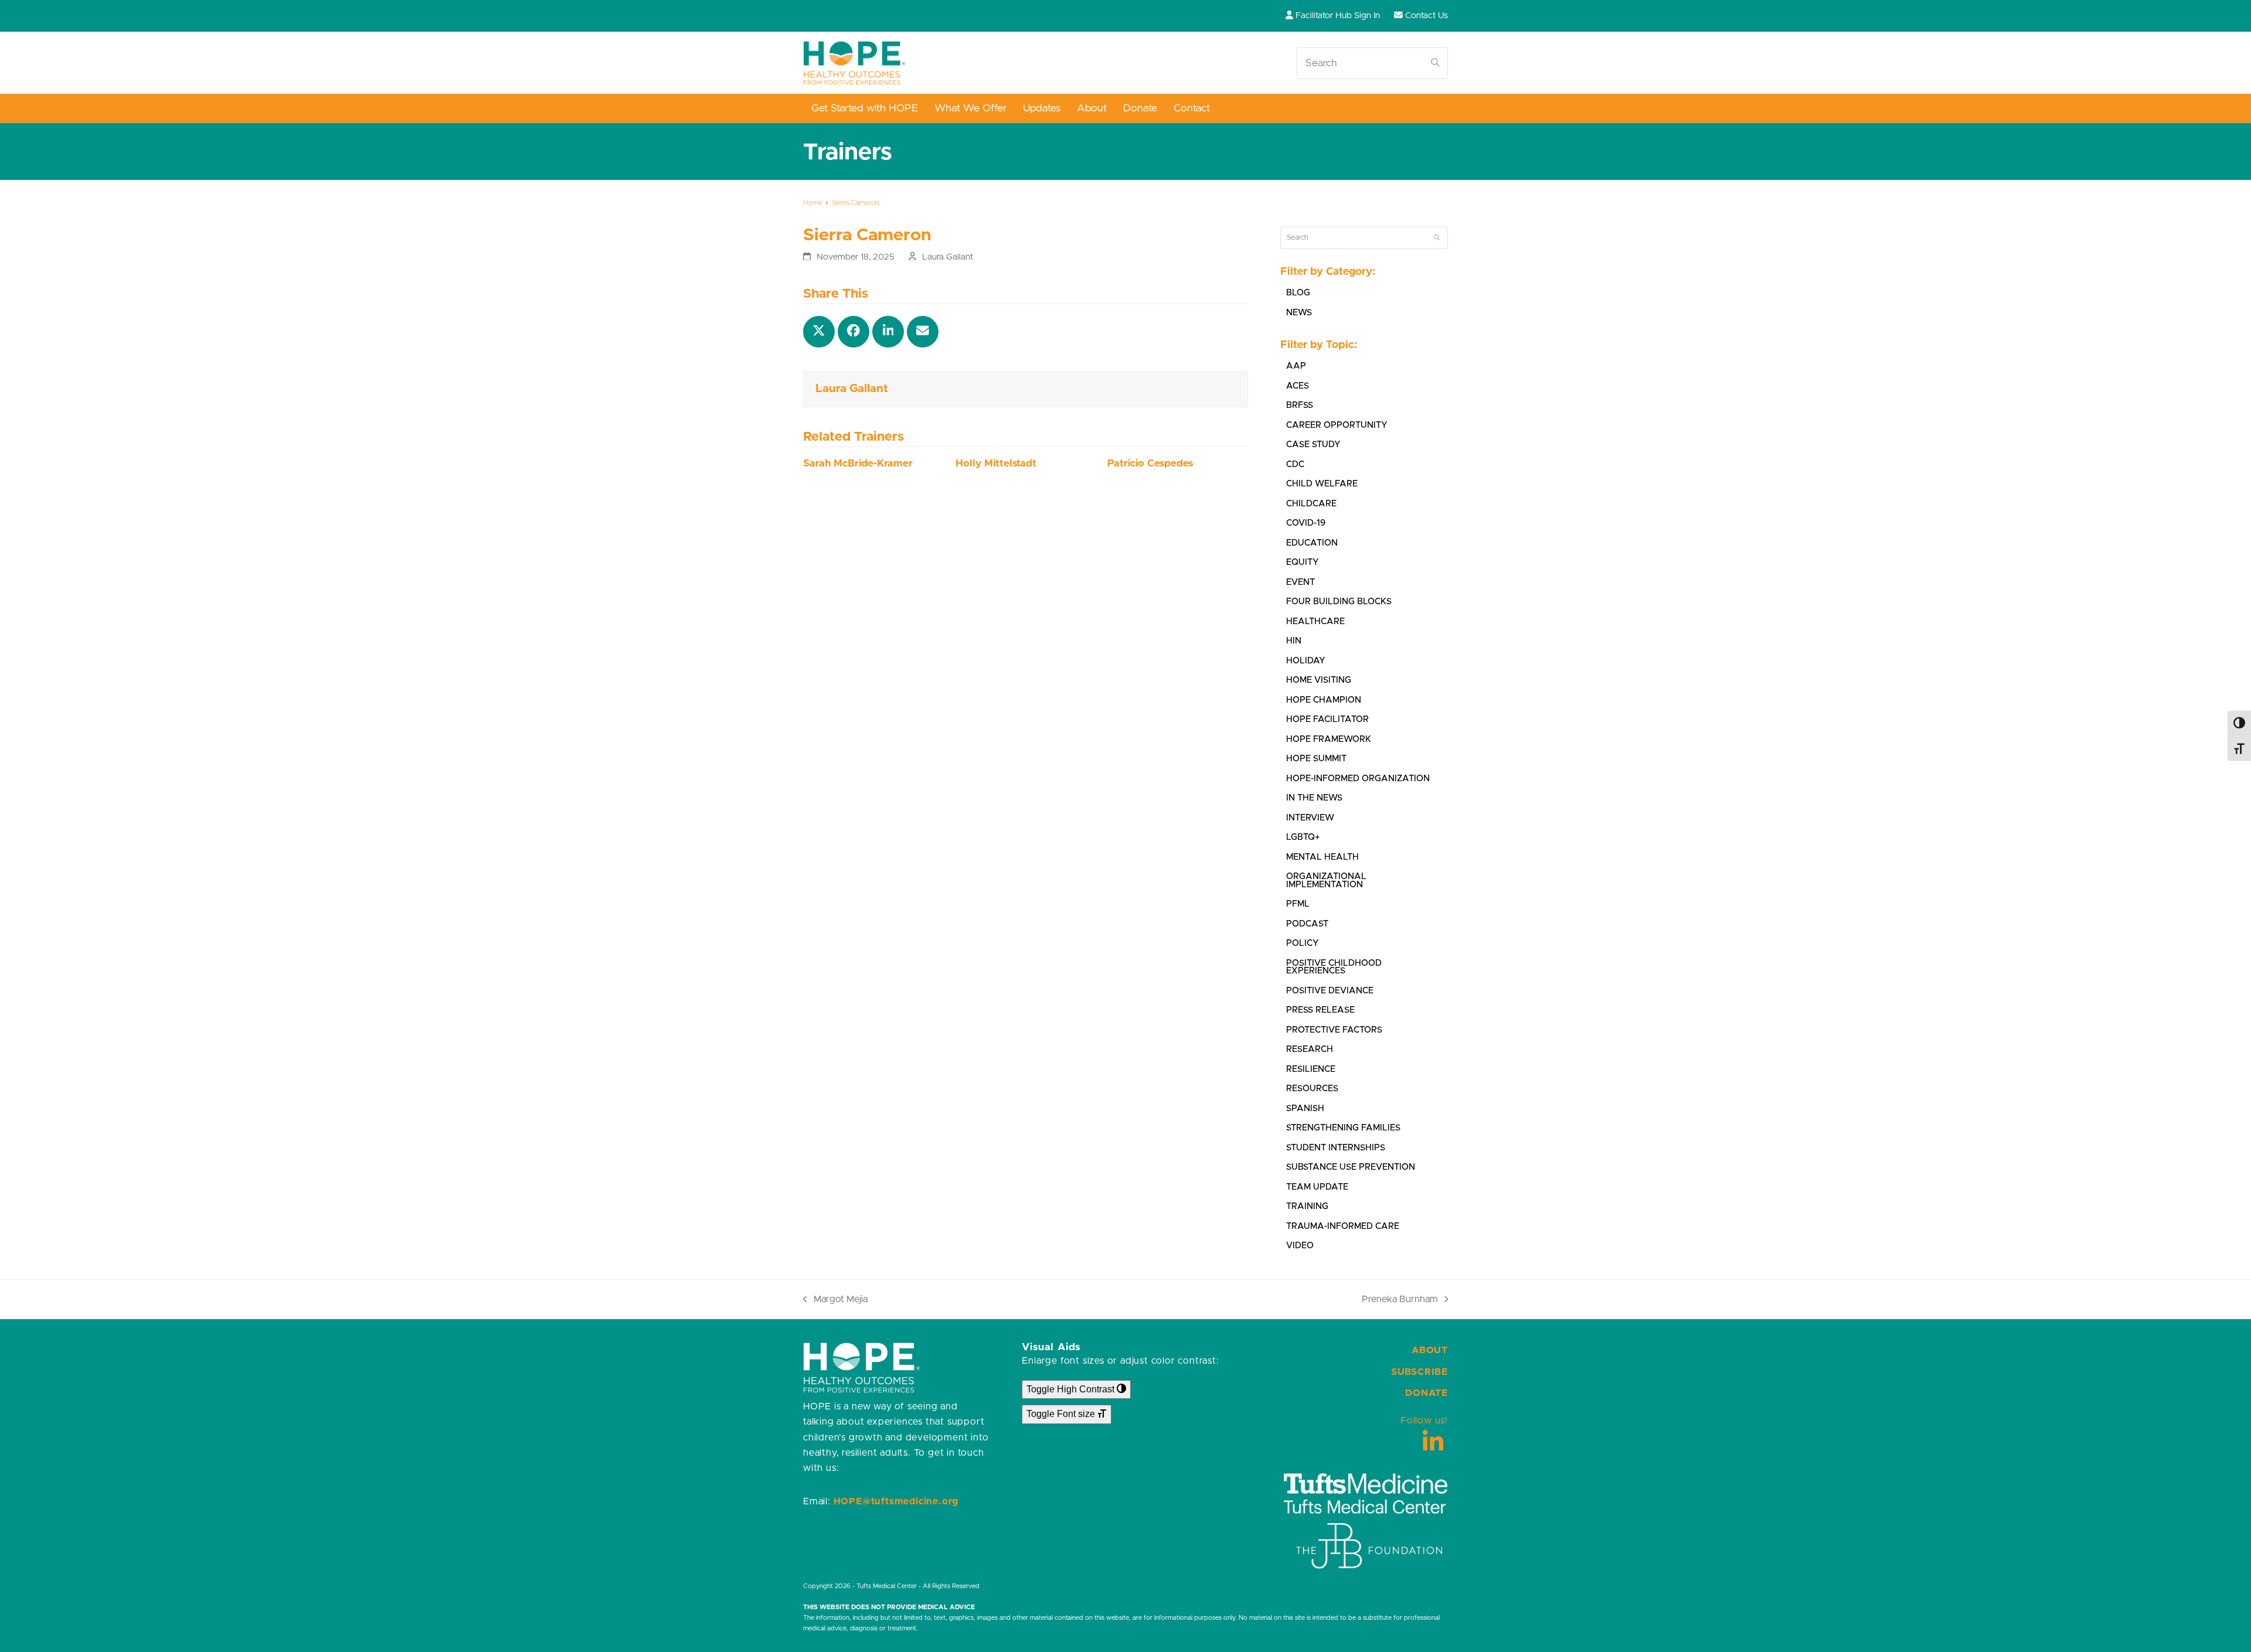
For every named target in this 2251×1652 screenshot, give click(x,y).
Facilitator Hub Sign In (1338, 16)
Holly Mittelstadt (996, 464)
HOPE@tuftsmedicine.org (896, 1501)
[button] (819, 332)
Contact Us (1427, 16)
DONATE (1427, 1393)
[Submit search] (1435, 63)
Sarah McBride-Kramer (858, 464)
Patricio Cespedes (1150, 464)
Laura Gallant (948, 257)
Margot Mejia (835, 1301)
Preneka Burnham (1400, 1301)
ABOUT (1430, 1350)
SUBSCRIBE (1419, 1372)
